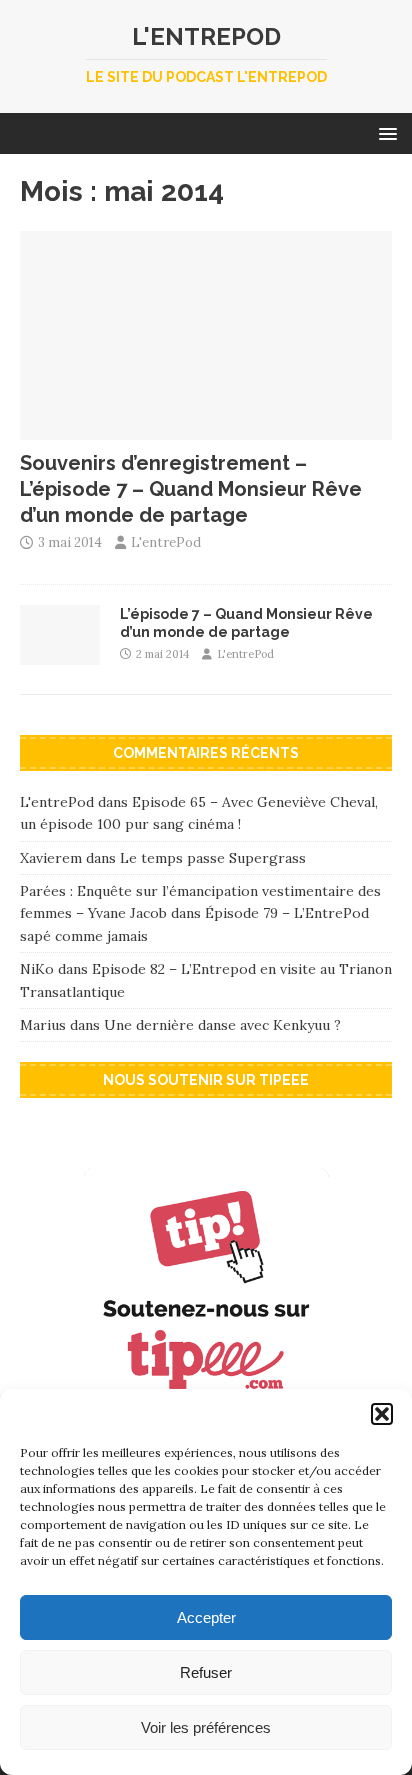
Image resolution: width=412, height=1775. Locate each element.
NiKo (37, 969)
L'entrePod (166, 542)
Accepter (206, 1617)
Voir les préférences (206, 1727)
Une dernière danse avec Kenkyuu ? (222, 1025)
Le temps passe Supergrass (213, 858)
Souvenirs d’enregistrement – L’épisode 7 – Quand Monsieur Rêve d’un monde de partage (191, 489)
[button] (382, 1414)
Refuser (206, 1672)
